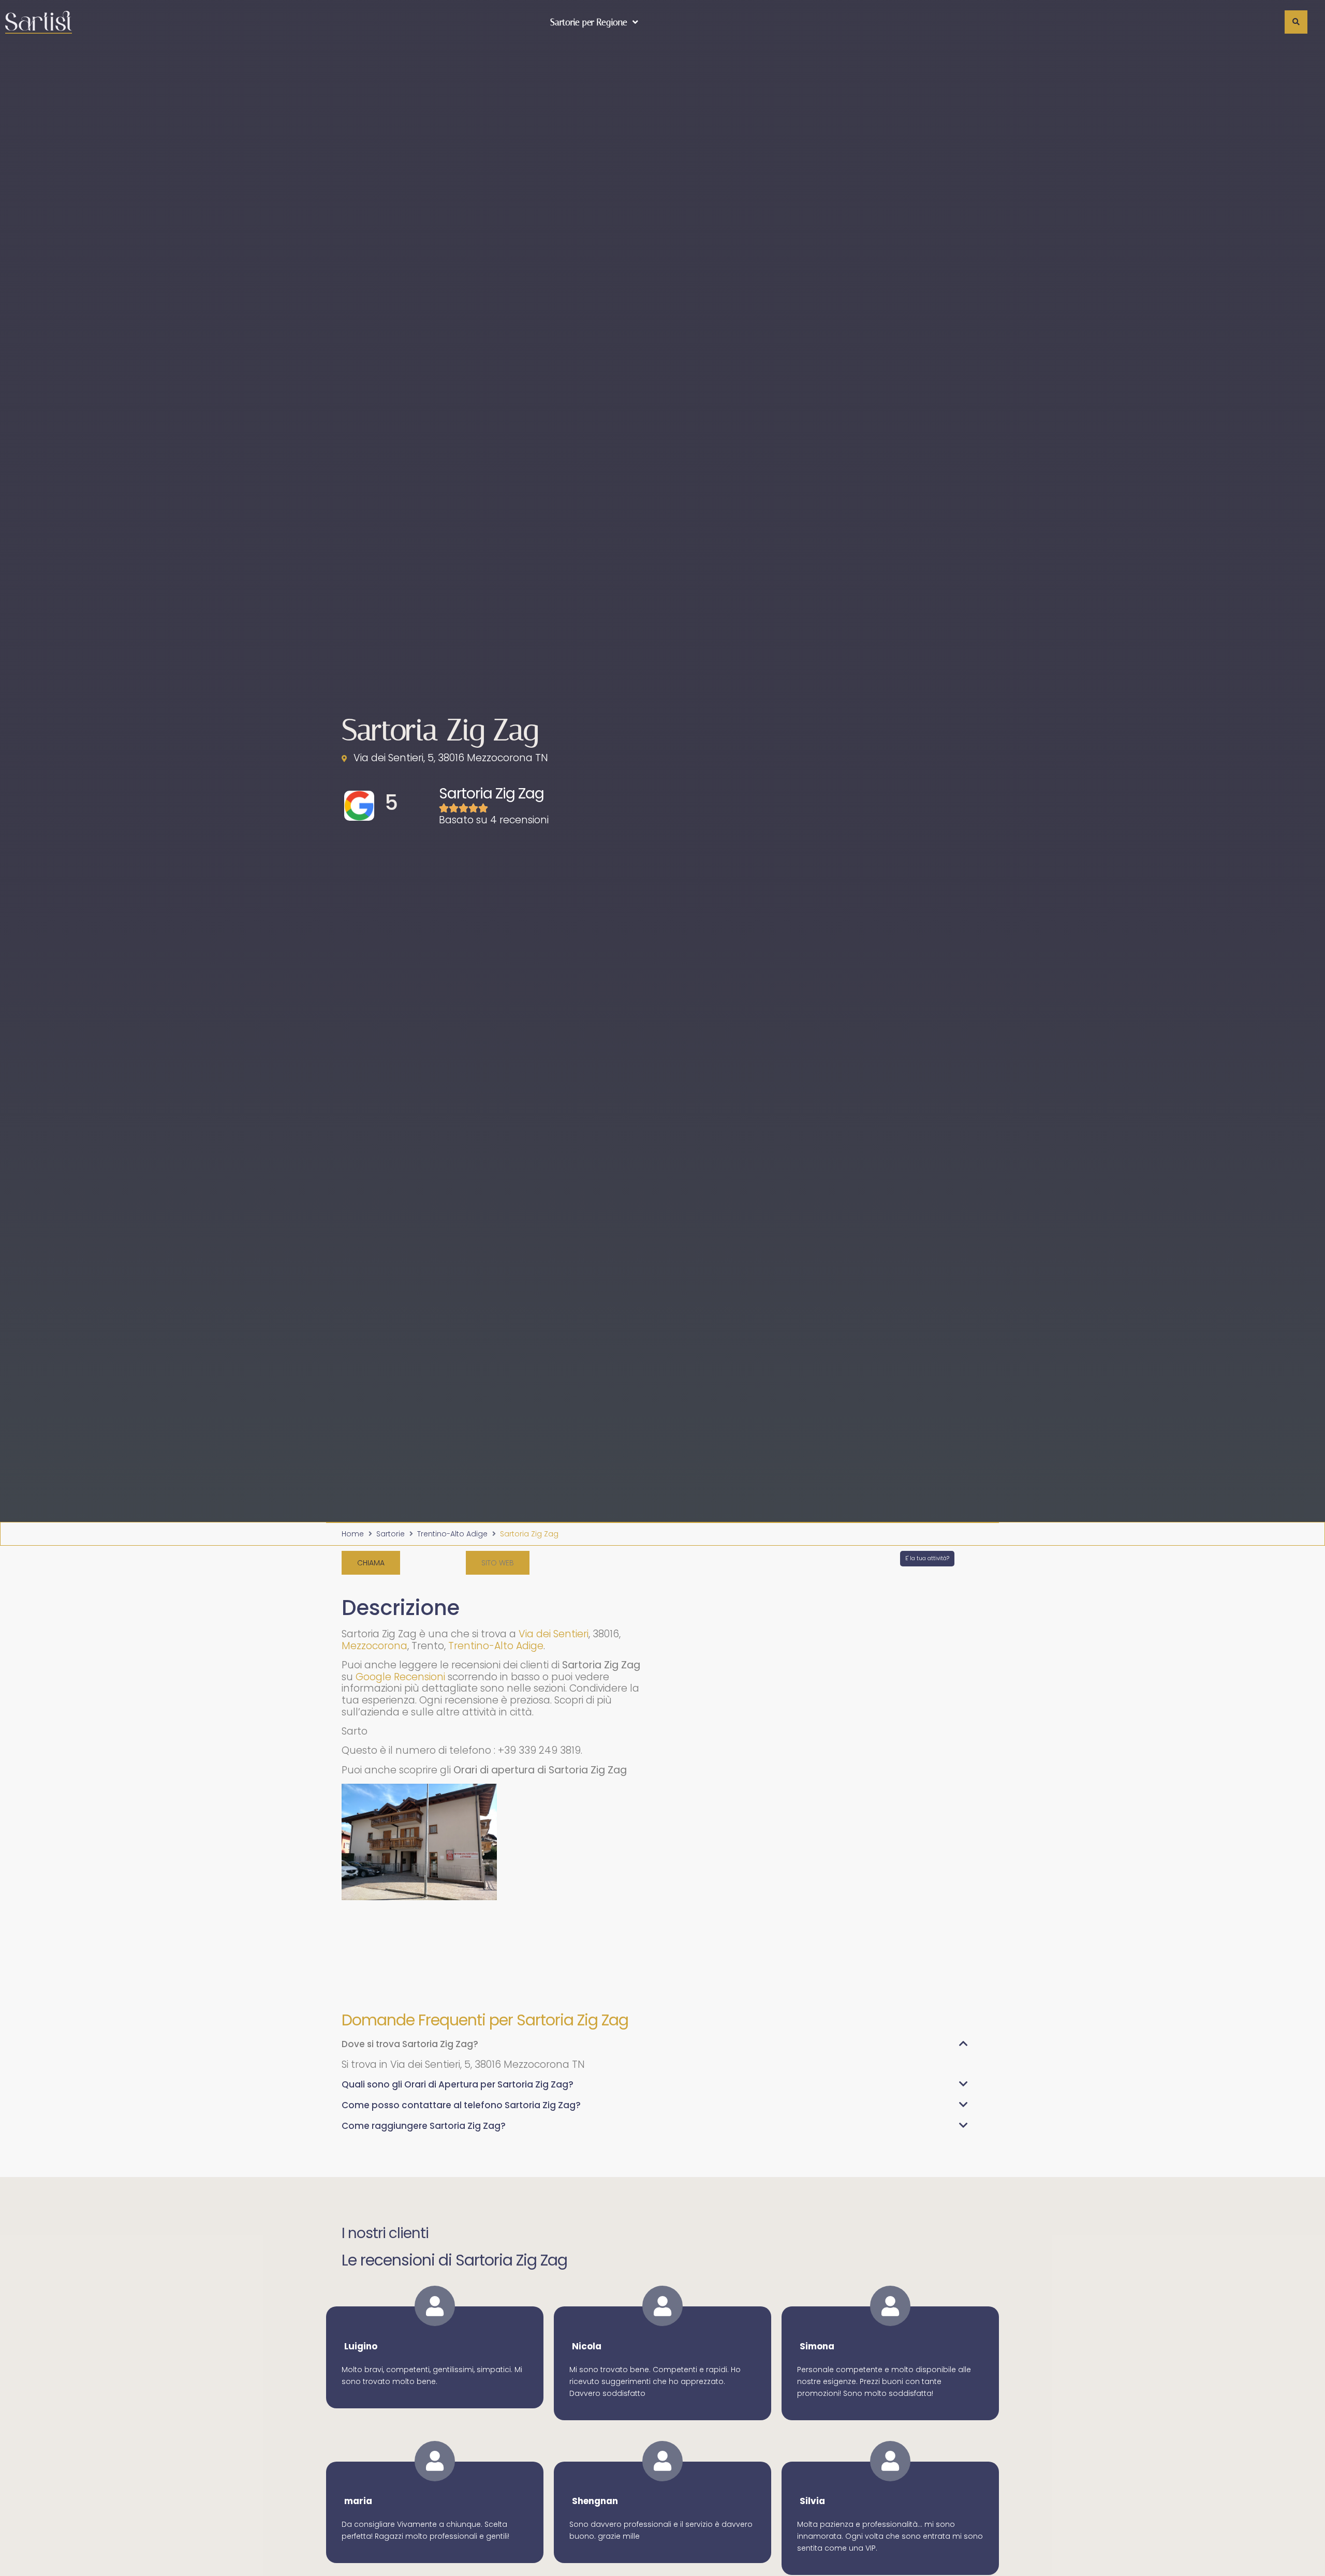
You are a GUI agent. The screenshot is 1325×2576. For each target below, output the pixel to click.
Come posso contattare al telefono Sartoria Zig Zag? (461, 2105)
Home (353, 1534)
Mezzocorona (374, 1646)
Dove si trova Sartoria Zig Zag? (410, 2044)
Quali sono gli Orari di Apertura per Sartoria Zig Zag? (458, 2084)
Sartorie (391, 1534)
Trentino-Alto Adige (452, 1534)
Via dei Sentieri (554, 1634)
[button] (498, 1563)
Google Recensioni (400, 1677)
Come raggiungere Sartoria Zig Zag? (424, 2126)
